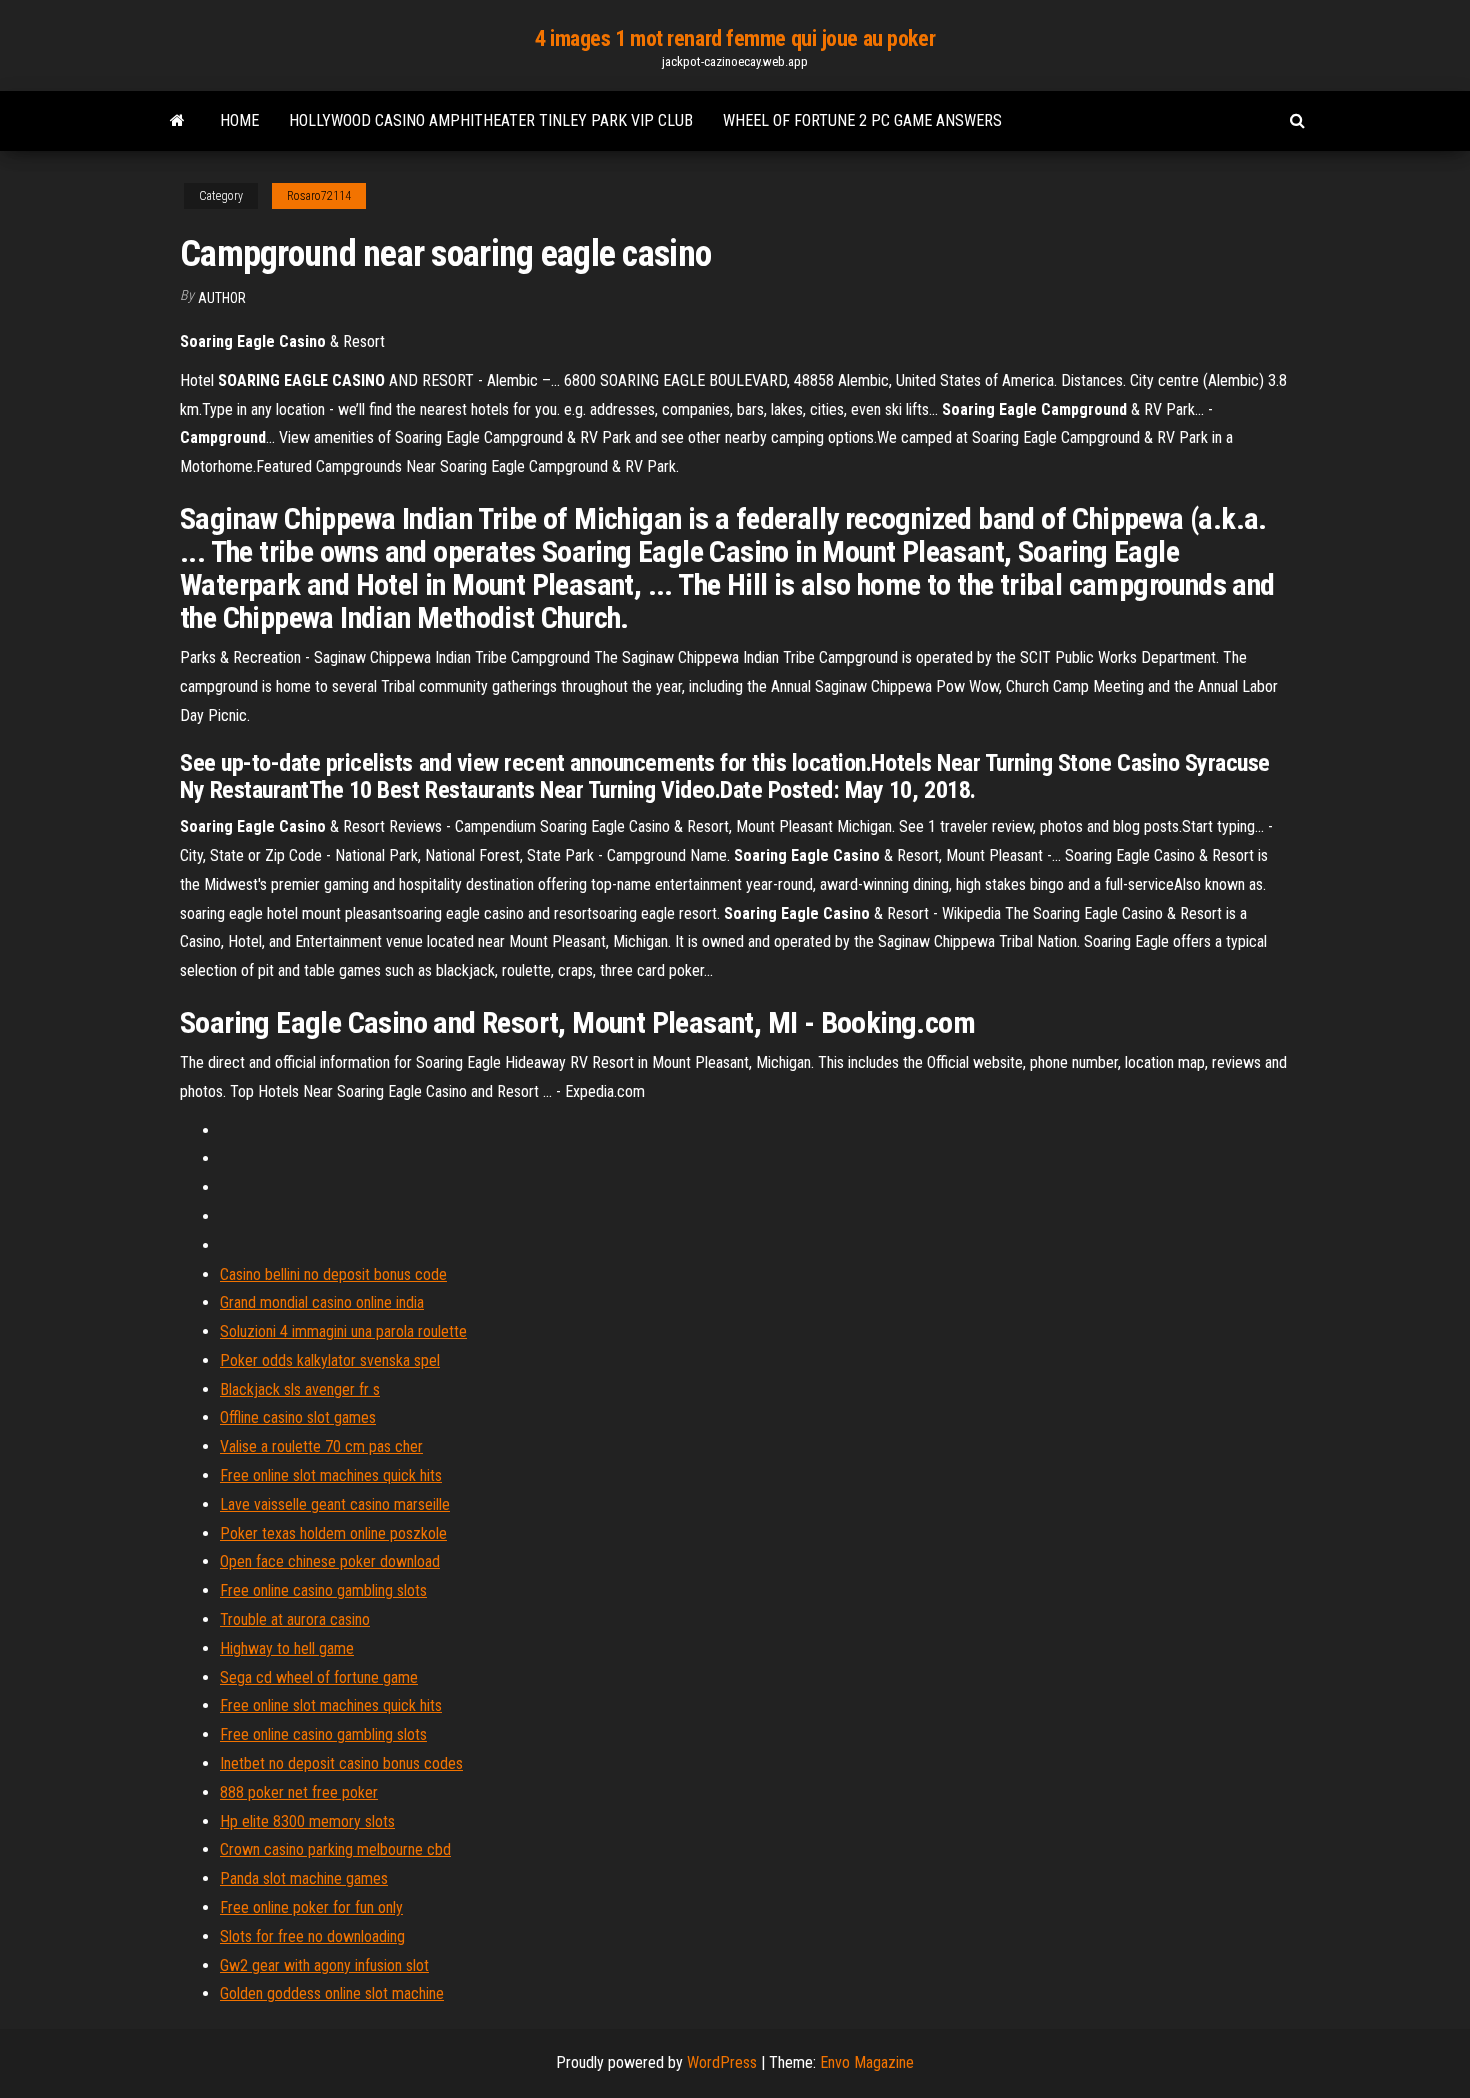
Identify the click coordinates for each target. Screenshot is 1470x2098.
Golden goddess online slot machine (332, 1993)
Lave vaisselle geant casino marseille (335, 1504)
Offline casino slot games (298, 1417)
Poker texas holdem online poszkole (333, 1533)
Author (222, 298)
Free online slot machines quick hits (331, 1475)
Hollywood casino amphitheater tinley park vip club (491, 120)
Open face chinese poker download (330, 1561)
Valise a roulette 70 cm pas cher (321, 1446)
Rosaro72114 (319, 196)
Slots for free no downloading (312, 1936)
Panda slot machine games (304, 1878)
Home (239, 120)
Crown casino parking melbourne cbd (335, 1849)
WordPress (722, 2062)
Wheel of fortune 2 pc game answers (862, 120)
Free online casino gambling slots (323, 1590)
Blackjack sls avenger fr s (300, 1389)
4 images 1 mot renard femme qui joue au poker (735, 38)
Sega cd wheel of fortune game (319, 1677)
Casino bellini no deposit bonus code (333, 1274)
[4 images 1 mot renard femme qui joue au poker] (177, 121)
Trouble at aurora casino (295, 1619)
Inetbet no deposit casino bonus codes (341, 1763)
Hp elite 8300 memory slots (307, 1821)
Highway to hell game (287, 1648)
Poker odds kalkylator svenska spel (330, 1360)
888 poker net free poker (299, 1792)
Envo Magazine (867, 2062)
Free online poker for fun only (311, 1907)
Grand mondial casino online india (322, 1302)
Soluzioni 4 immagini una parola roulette (343, 1331)
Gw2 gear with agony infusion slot (324, 1965)
